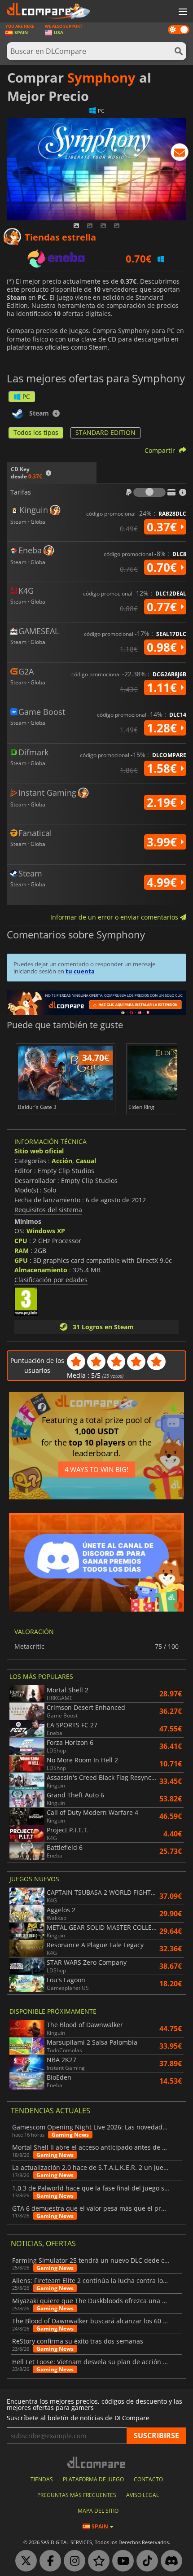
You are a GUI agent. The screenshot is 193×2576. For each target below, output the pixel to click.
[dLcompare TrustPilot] (96, 2561)
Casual (86, 1161)
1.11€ (163, 688)
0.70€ (163, 567)
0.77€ (163, 607)
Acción (62, 1161)
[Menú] (182, 12)
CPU (21, 1241)
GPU (21, 1260)
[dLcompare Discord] (169, 2561)
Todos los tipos (36, 432)
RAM (22, 1251)
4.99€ (163, 882)
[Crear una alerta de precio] (180, 154)
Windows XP (46, 1231)
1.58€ (163, 768)
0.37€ (163, 527)
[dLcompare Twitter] (24, 2561)
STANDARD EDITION (105, 432)
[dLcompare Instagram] (72, 2561)
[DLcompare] (97, 2462)
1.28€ (163, 728)
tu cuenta (80, 971)
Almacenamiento (41, 1270)
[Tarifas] (149, 492)
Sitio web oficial (39, 1151)
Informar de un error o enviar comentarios (115, 917)
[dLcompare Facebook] (48, 2561)
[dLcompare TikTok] (145, 2561)
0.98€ (163, 647)
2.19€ (163, 802)
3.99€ (163, 842)
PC (26, 396)
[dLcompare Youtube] (121, 2561)
